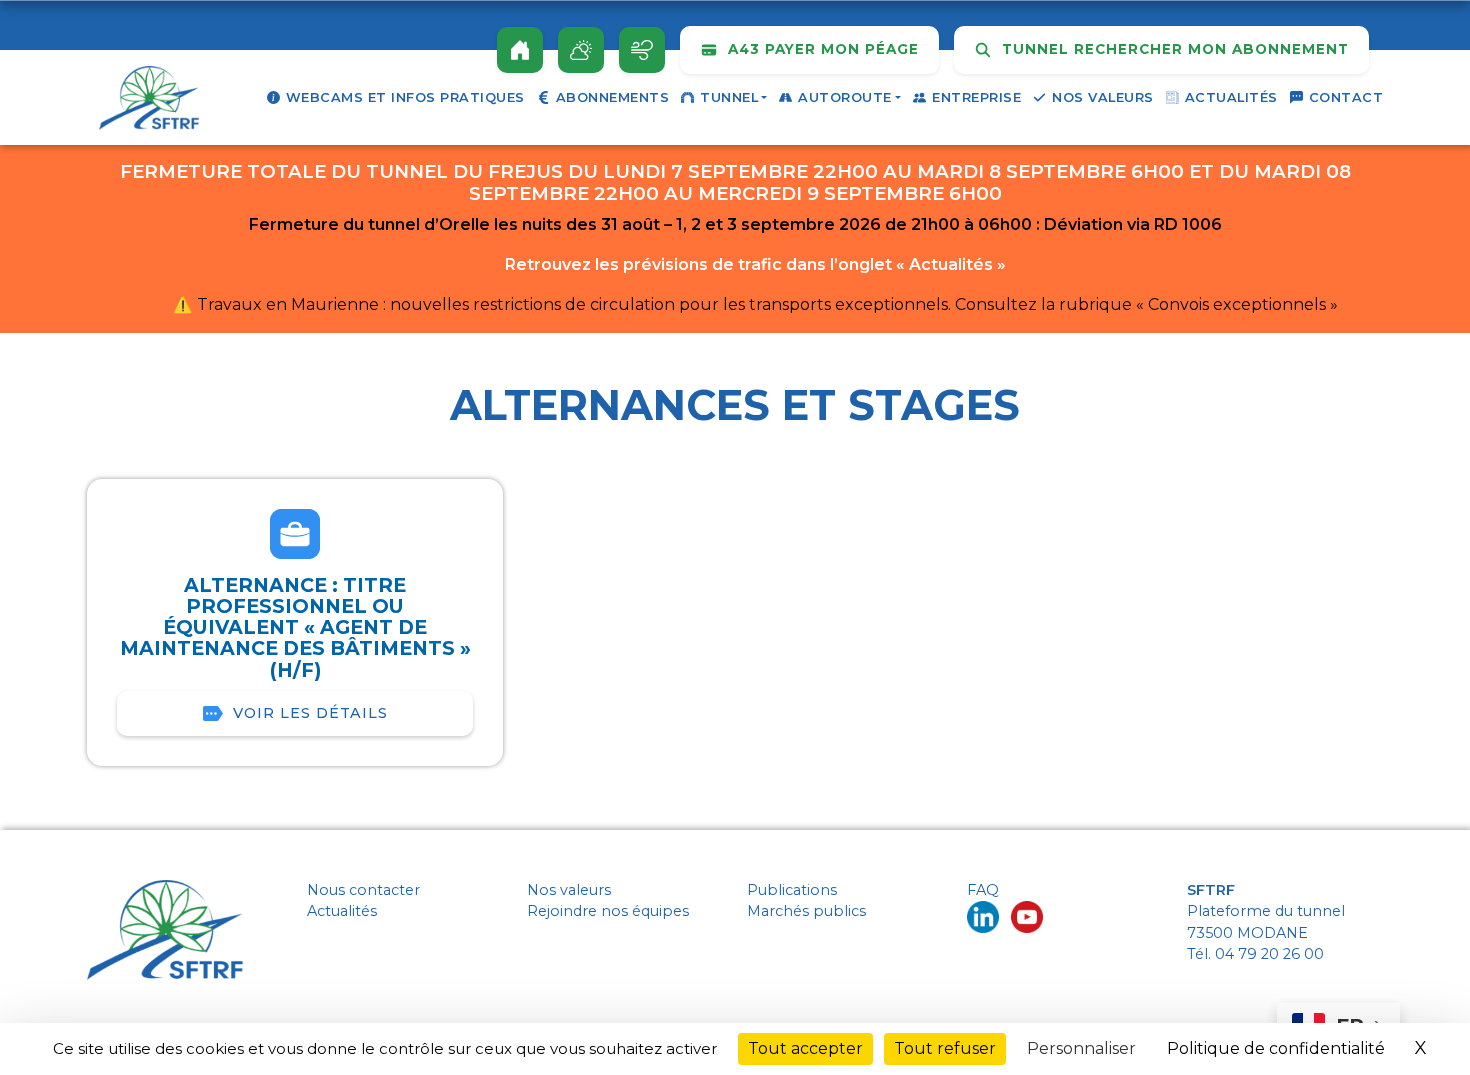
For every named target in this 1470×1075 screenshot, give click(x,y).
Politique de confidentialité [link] (1276, 1048)
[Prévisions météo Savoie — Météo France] (581, 50)
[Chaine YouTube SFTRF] (1027, 916)
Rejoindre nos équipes (608, 911)
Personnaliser (1081, 1048)
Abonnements (613, 97)
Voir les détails (310, 713)
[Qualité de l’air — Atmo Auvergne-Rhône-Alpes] (642, 50)
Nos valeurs (1103, 97)
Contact (1346, 97)
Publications (792, 890)
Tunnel (729, 97)
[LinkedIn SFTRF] (983, 916)
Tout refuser (945, 1048)
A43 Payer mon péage (821, 49)
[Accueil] (520, 50)
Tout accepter (805, 1048)
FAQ (983, 890)
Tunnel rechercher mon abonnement (1173, 49)
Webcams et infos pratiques (405, 97)
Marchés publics (806, 911)
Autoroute (845, 97)
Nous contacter (363, 890)
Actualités (1231, 97)
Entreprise (976, 97)
